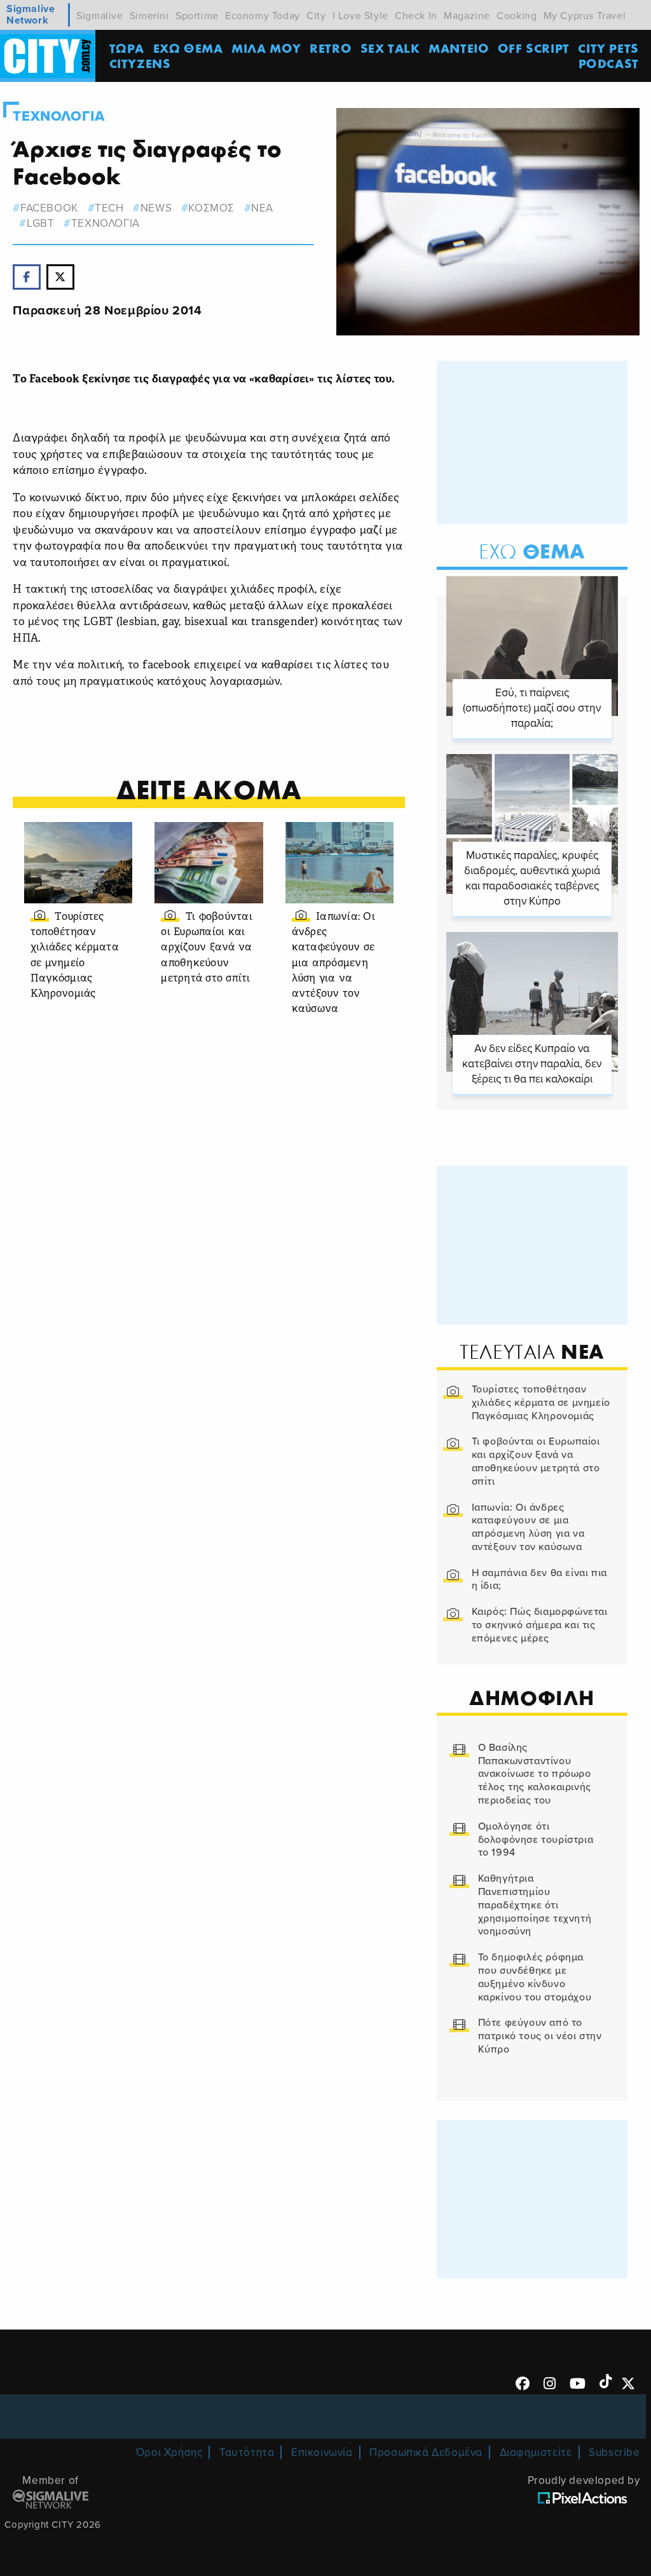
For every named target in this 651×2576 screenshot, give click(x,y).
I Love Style (360, 16)
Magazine (467, 16)
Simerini (149, 16)
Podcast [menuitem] (609, 63)
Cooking (517, 16)
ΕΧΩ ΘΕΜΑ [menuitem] (188, 48)
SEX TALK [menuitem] (390, 48)
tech (109, 208)
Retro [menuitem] (331, 48)
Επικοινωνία (322, 2452)
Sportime (197, 16)
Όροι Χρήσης (169, 2452)
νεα (262, 208)
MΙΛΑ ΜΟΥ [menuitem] (266, 48)
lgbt (40, 223)
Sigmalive (99, 16)
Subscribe (614, 2452)
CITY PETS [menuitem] (608, 48)
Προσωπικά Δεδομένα (426, 2452)
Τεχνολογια (58, 116)
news (156, 208)
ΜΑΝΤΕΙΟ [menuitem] (459, 48)
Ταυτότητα (247, 2452)
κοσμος (211, 208)
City (316, 16)
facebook (49, 208)
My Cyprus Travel (585, 16)
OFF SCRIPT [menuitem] (534, 48)
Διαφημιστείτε (536, 2452)
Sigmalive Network (31, 15)
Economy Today (263, 16)
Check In (416, 16)
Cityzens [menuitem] (140, 63)
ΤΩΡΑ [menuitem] (127, 48)
